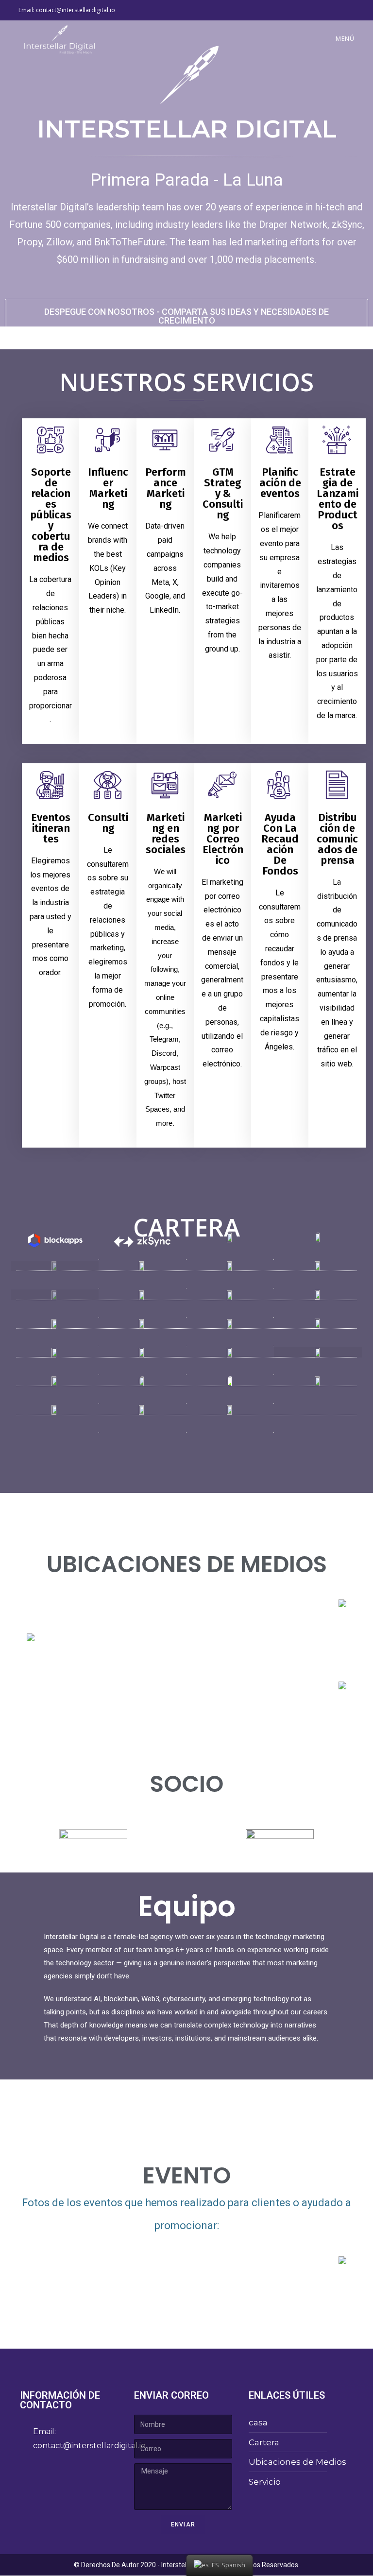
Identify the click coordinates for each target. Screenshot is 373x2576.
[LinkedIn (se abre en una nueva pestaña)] (350, 10)
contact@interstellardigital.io (76, 10)
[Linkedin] (59, 2475)
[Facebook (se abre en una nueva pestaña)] (341, 10)
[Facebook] (32, 2475)
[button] (186, 316)
